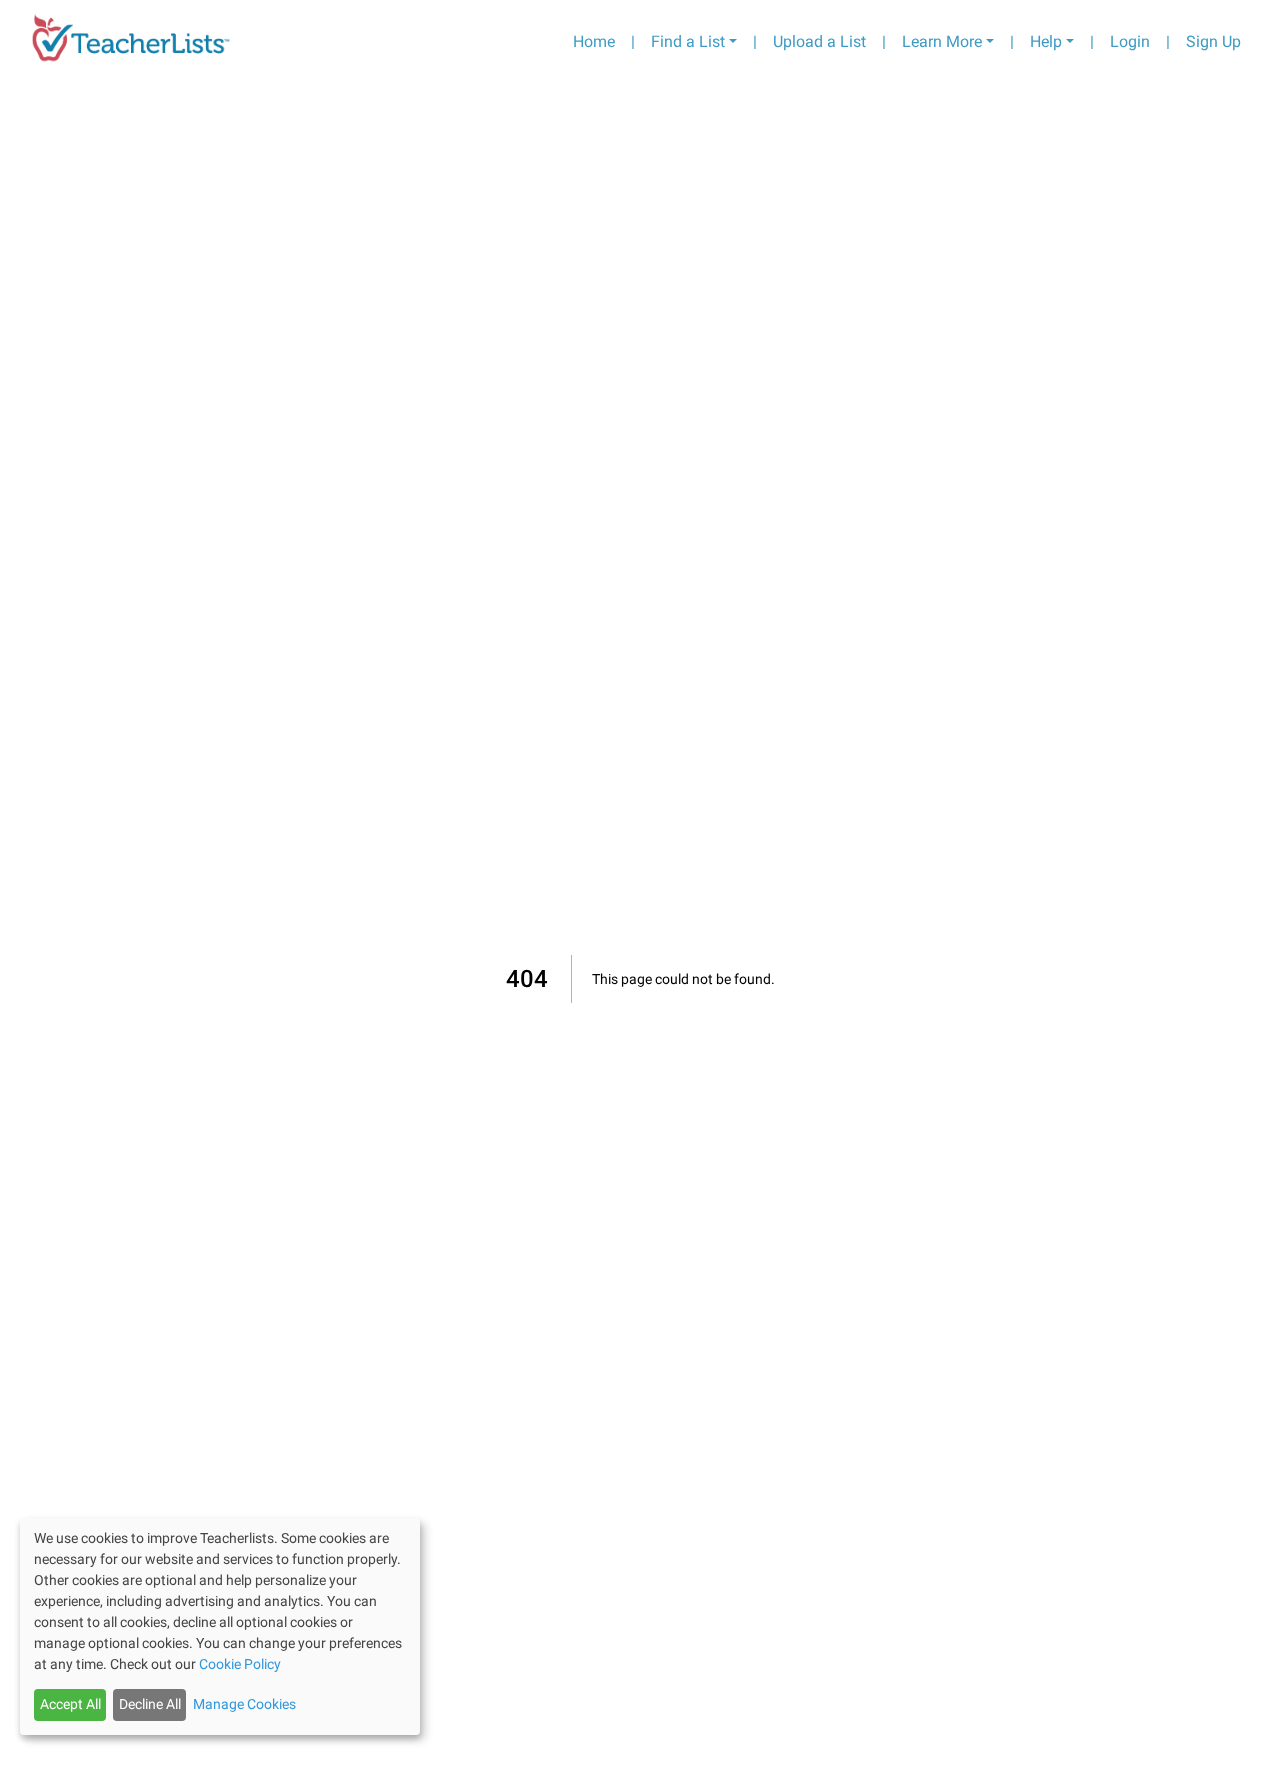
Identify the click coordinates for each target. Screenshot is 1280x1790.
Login (1130, 41)
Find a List (688, 41)
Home (594, 41)
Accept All (70, 1704)
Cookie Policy (240, 1664)
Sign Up (1213, 41)
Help (1046, 41)
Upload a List (819, 41)
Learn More (942, 41)
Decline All (150, 1704)
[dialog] (220, 1626)
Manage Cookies (244, 1704)
